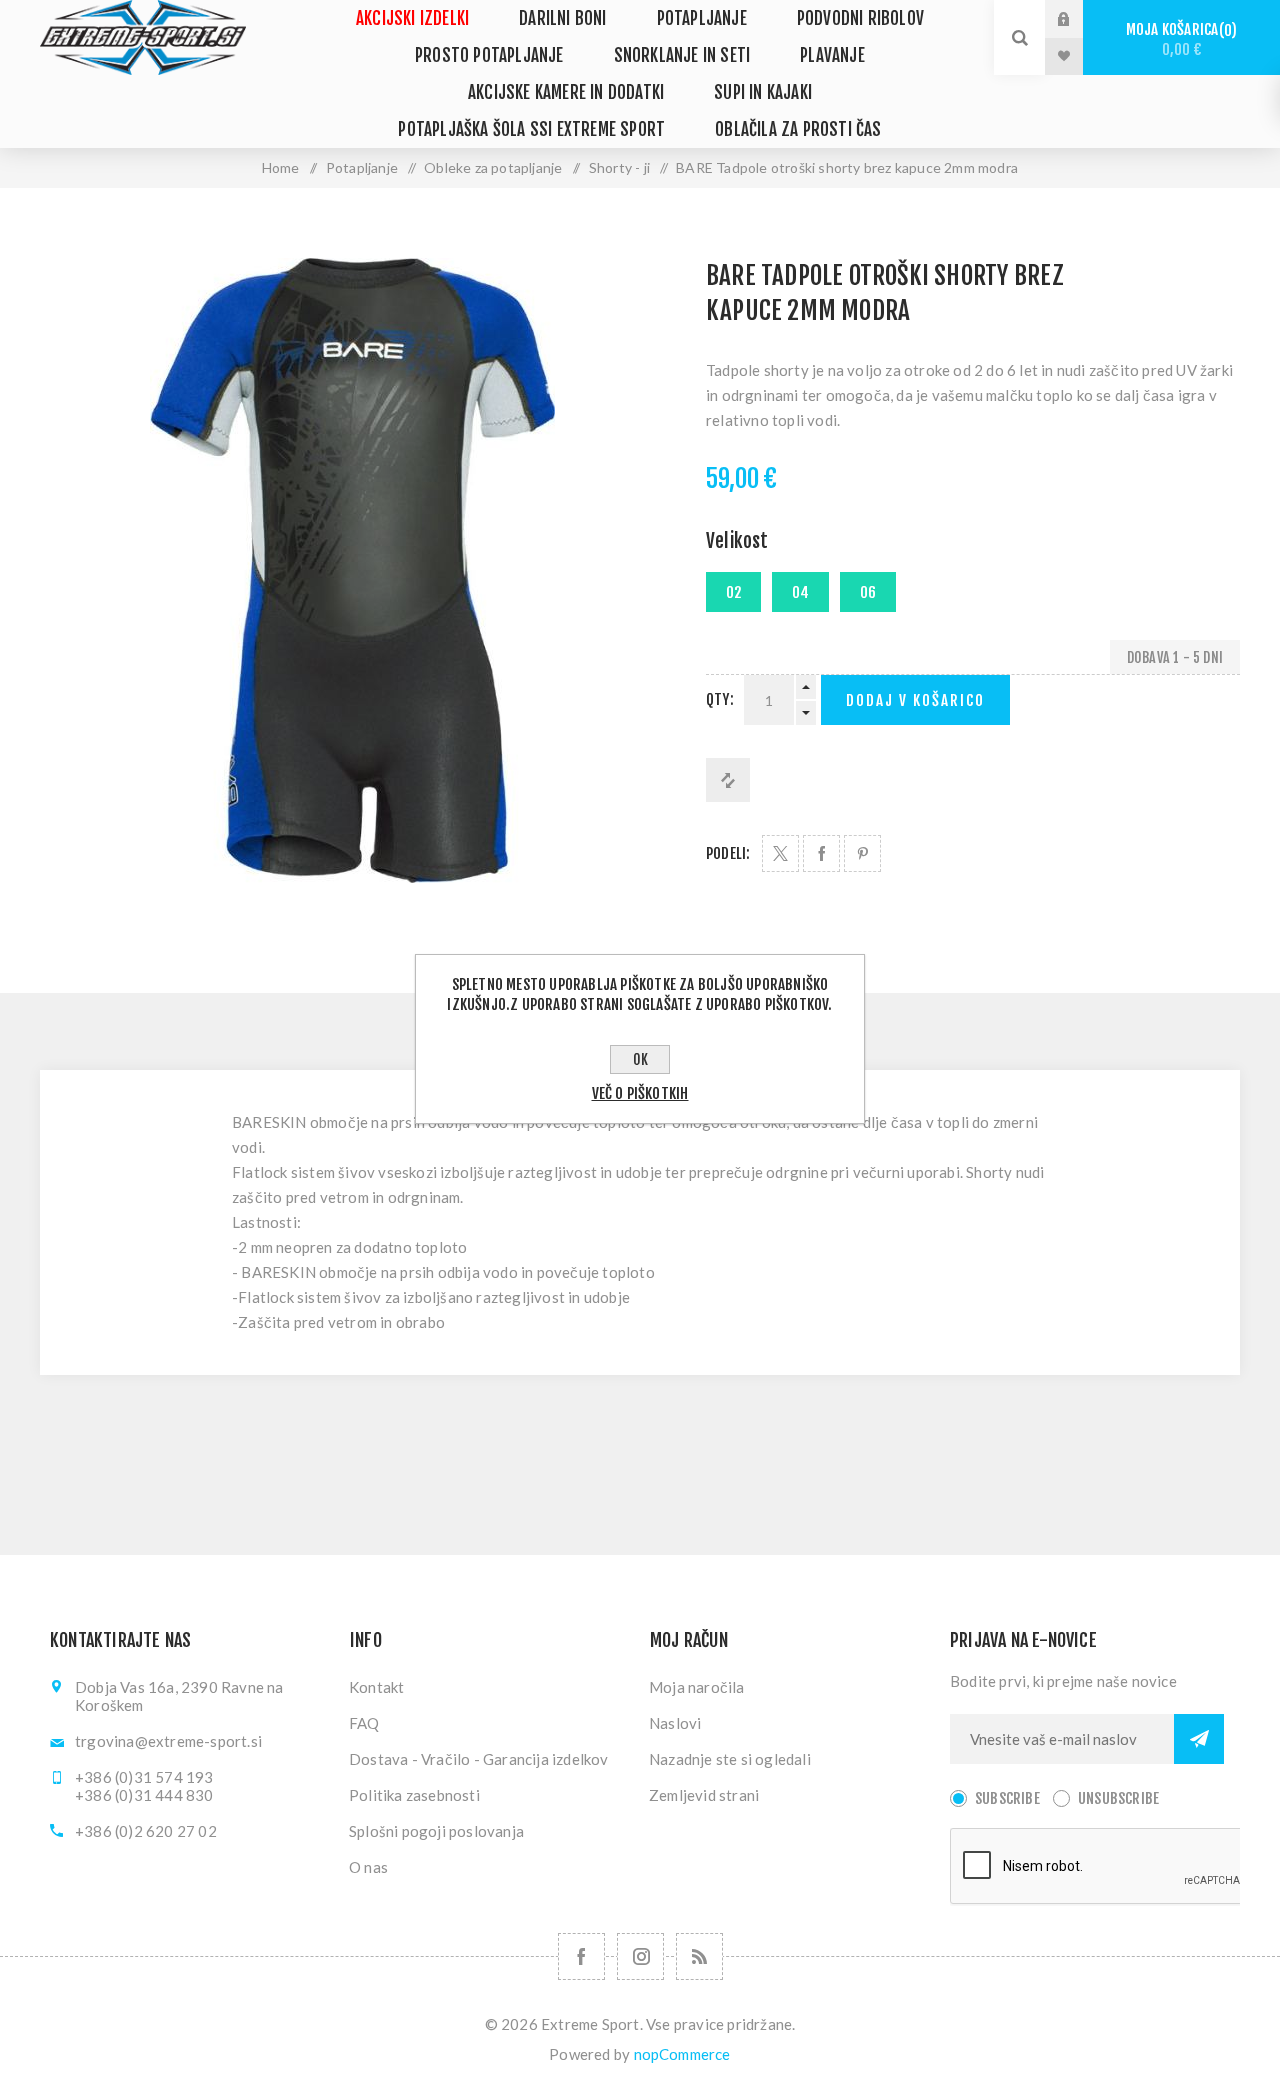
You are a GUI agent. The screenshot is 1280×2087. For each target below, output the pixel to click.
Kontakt (376, 1687)
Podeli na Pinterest (862, 853)
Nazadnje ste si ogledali (730, 1759)
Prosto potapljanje (489, 55)
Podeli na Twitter (780, 853)
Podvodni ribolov (860, 18)
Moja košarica (1178, 39)
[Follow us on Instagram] (640, 1956)
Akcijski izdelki (412, 18)
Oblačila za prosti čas (798, 129)
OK (640, 1059)
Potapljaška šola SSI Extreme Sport (531, 129)
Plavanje (832, 55)
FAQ (364, 1723)
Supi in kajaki (763, 92)
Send (1199, 1739)
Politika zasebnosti (414, 1795)
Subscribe (1007, 1798)
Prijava (1079, 19)
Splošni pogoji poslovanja (436, 1831)
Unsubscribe (1118, 1798)
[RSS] (699, 1956)
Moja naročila (697, 1687)
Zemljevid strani (704, 1795)
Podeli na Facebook (821, 853)
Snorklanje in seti (682, 55)
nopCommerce (682, 2054)
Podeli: (728, 853)
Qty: (720, 699)
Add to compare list (728, 780)
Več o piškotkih (640, 1093)
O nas (368, 1867)
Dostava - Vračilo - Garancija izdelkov (479, 1759)
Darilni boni (562, 18)
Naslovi (675, 1723)
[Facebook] (581, 1956)
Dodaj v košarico (915, 700)
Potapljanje (702, 18)
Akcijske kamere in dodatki (566, 92)
